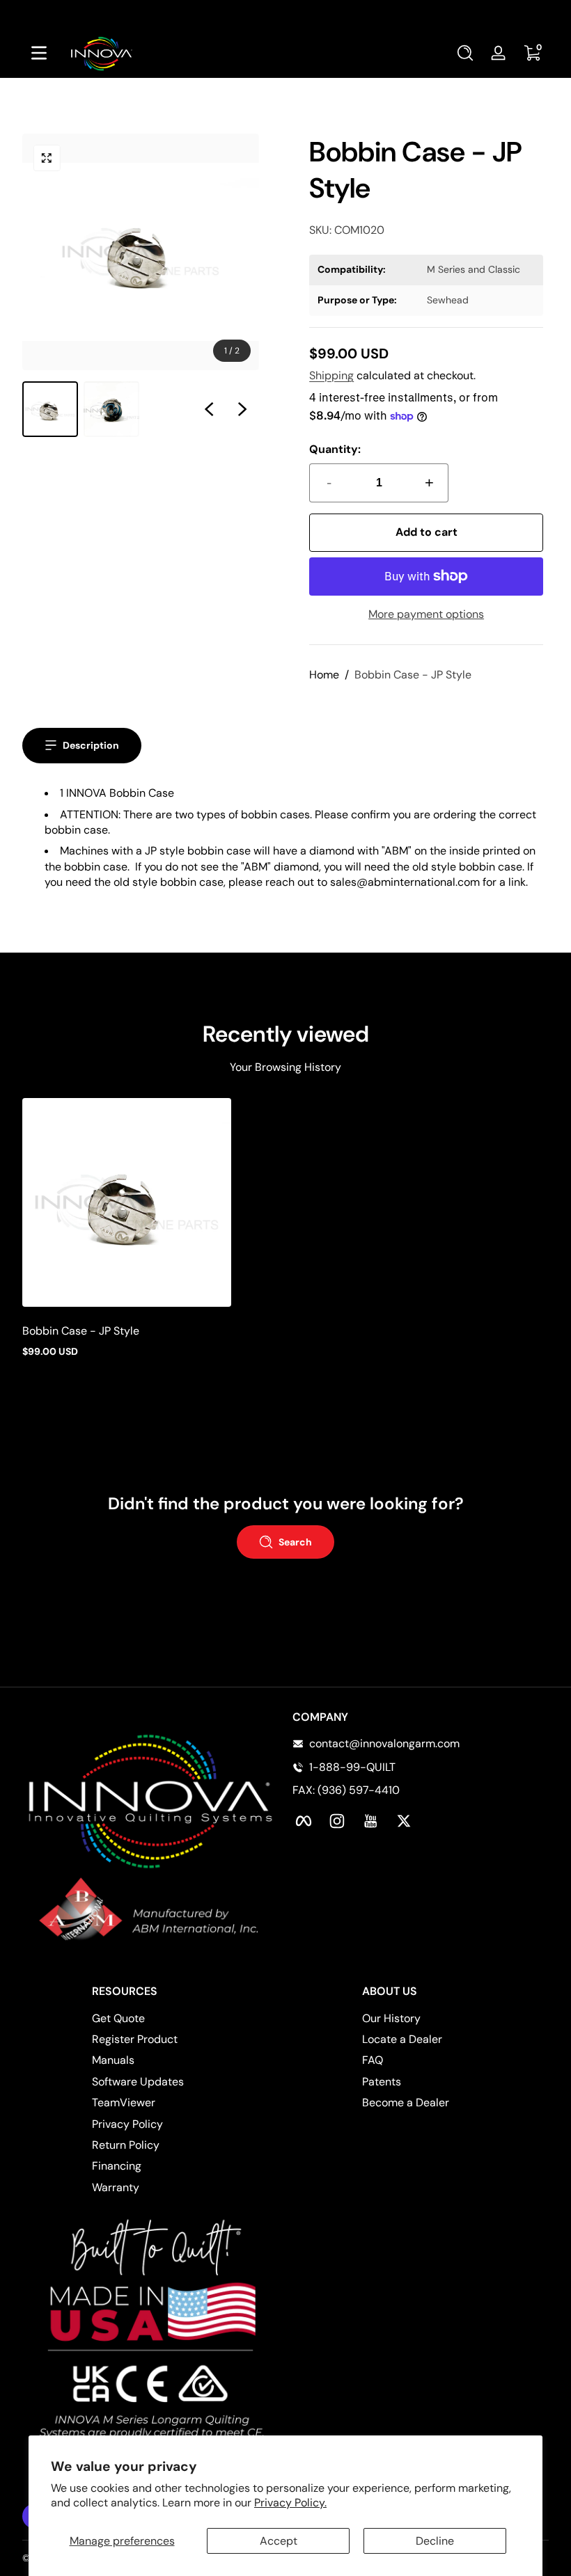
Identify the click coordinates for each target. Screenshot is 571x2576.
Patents (382, 2082)
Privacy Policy (127, 2124)
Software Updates (138, 2082)
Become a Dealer (406, 2102)
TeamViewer (124, 2102)
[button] (465, 53)
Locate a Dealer (402, 2039)
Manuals (113, 2060)
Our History (391, 2018)
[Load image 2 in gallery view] (111, 409)
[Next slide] (242, 409)
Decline (435, 2541)
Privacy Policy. (290, 2503)
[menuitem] (185, 2019)
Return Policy (126, 2145)
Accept (279, 2541)
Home (324, 675)
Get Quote (118, 2018)
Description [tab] (91, 745)
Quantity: (335, 449)
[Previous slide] (209, 409)
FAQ (373, 2060)
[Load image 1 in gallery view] (50, 409)
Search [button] (295, 1542)
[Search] (465, 53)
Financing (117, 2166)
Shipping (331, 375)
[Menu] (39, 53)
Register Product (135, 2039)
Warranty (116, 2187)
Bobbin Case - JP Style (413, 675)
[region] (285, 14)
